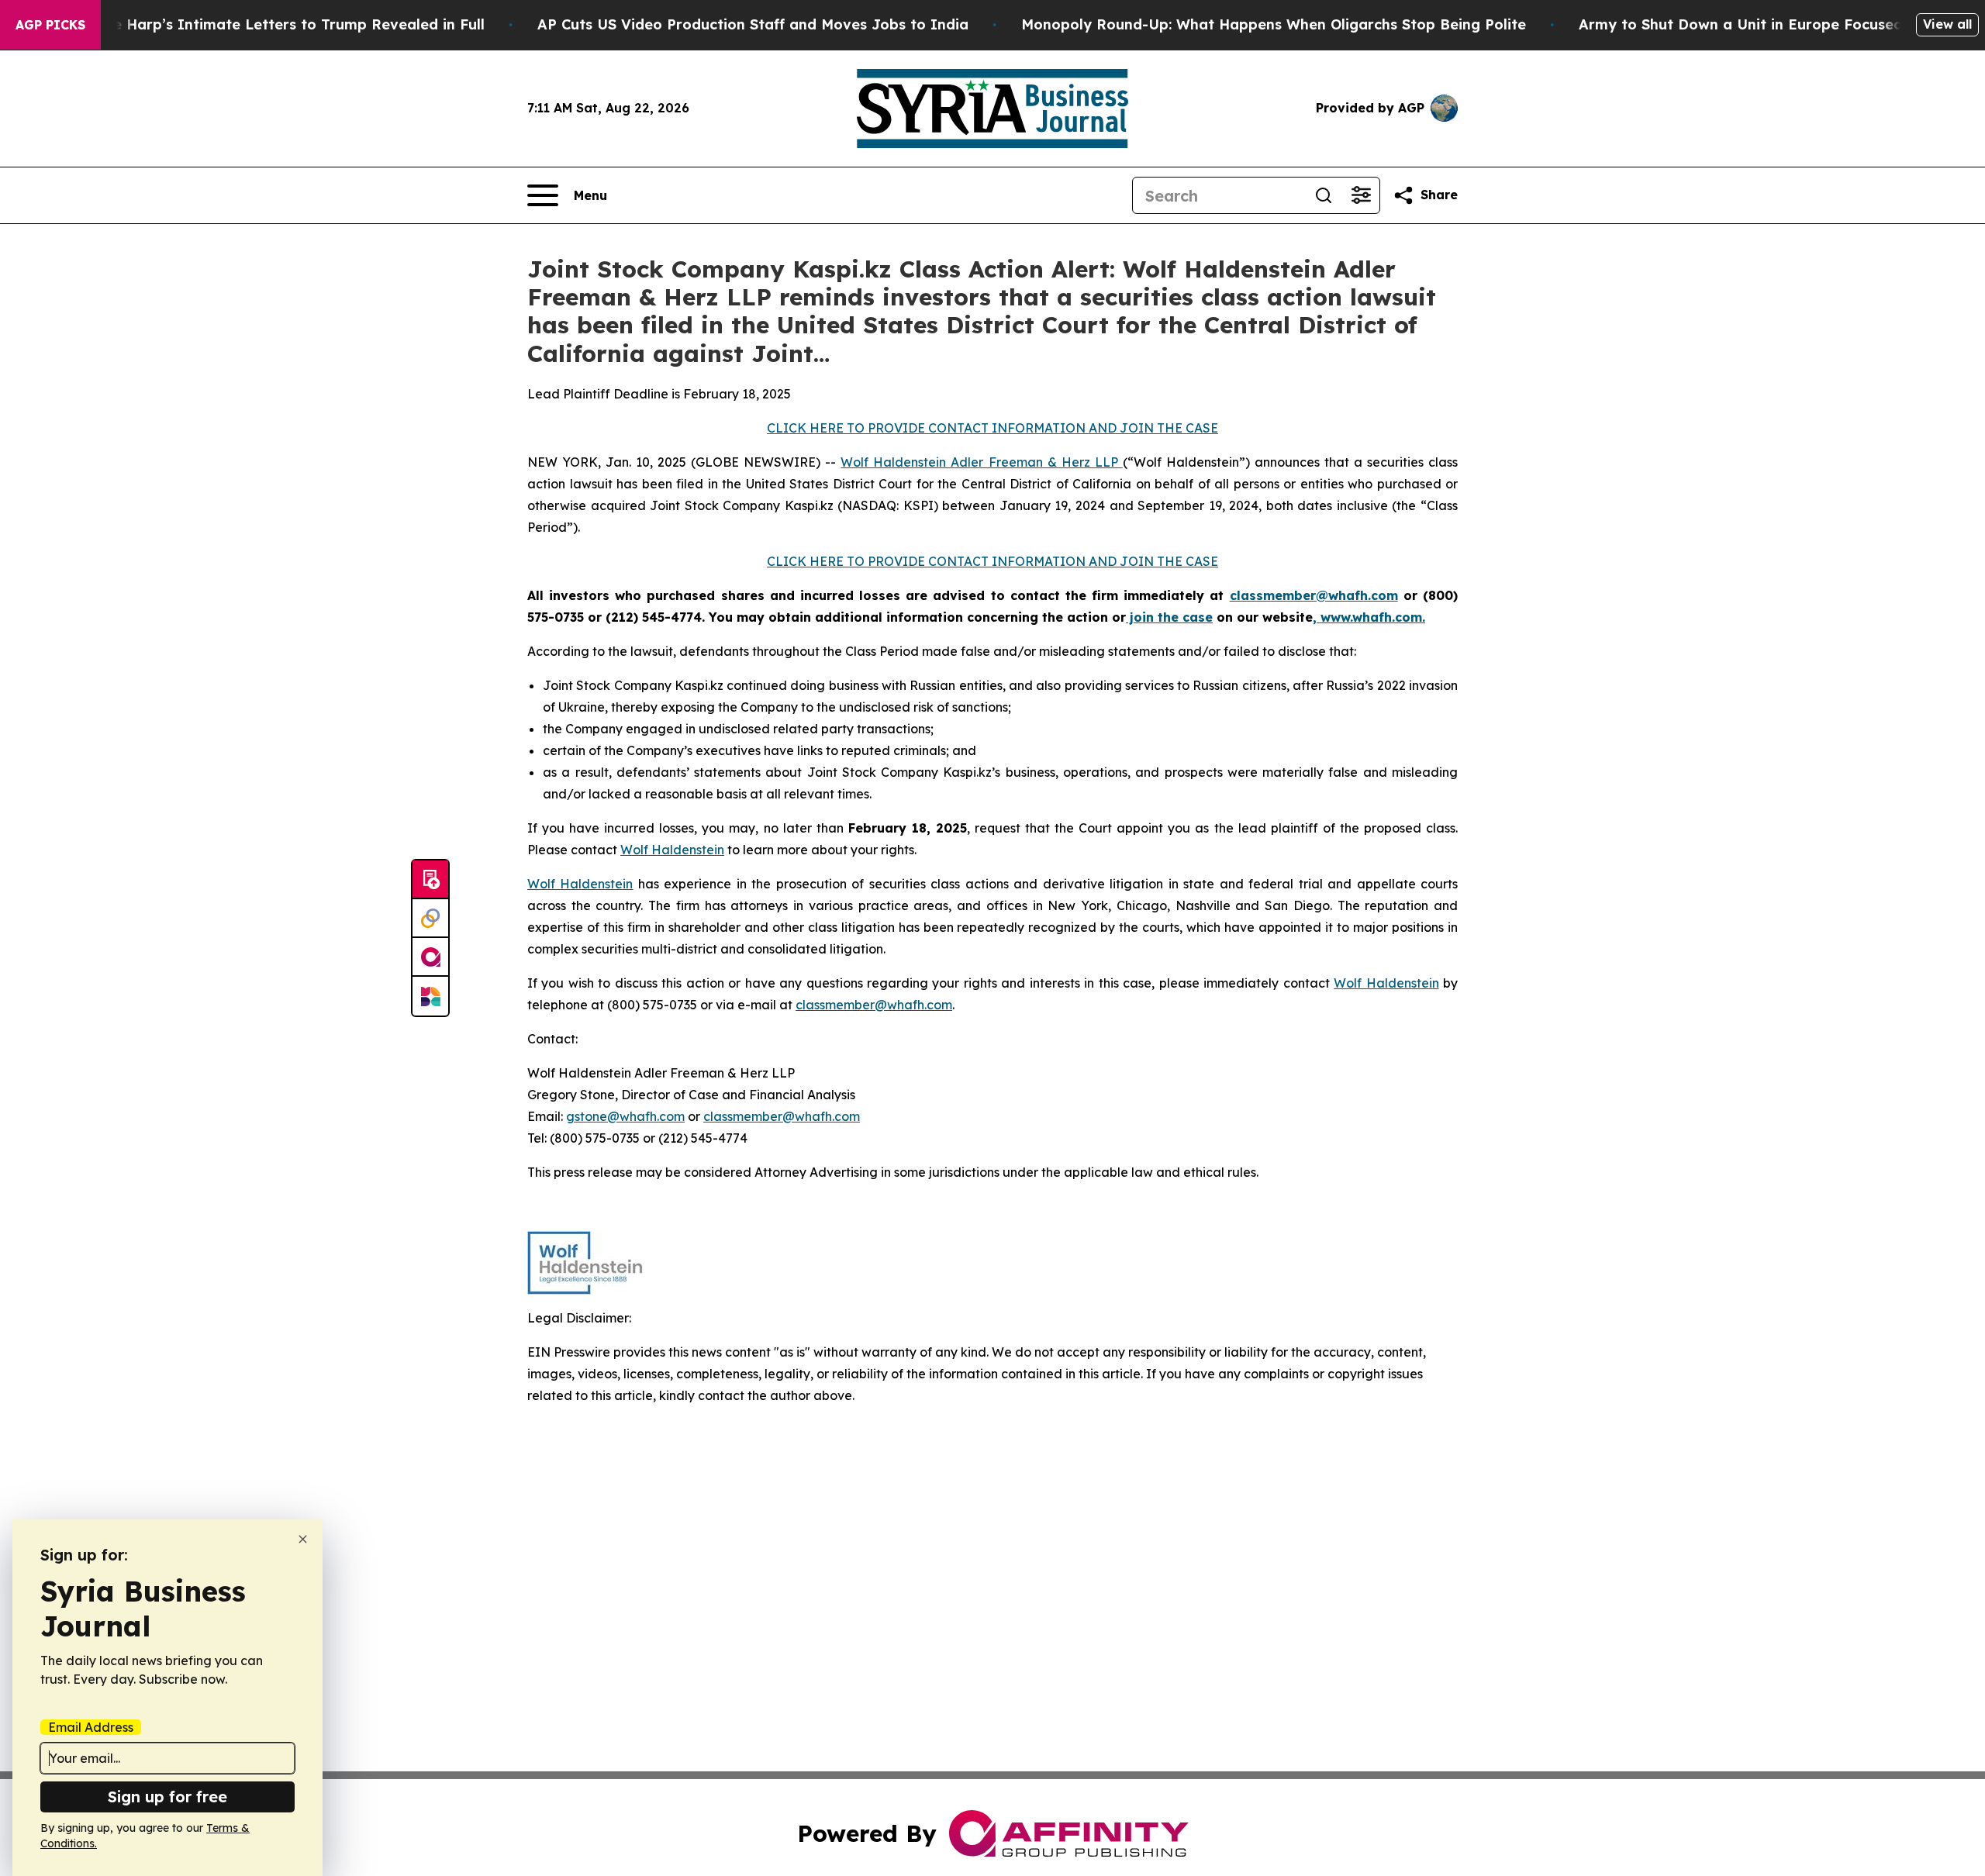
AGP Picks (50, 25)
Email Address (91, 1727)
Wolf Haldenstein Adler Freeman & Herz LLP (981, 462)
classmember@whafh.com (874, 1005)
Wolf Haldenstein (672, 850)
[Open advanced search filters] (1361, 195)
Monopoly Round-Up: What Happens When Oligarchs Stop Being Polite (1274, 24)
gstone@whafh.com (625, 1116)
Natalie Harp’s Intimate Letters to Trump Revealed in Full (277, 24)
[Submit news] (430, 880)
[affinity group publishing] (430, 957)
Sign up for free (167, 1797)
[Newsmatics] (430, 996)
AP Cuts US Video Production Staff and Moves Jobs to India (753, 24)
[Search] (1324, 195)
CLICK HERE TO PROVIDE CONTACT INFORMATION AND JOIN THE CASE (992, 428)
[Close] (303, 1539)
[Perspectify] (430, 919)
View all (1947, 24)
